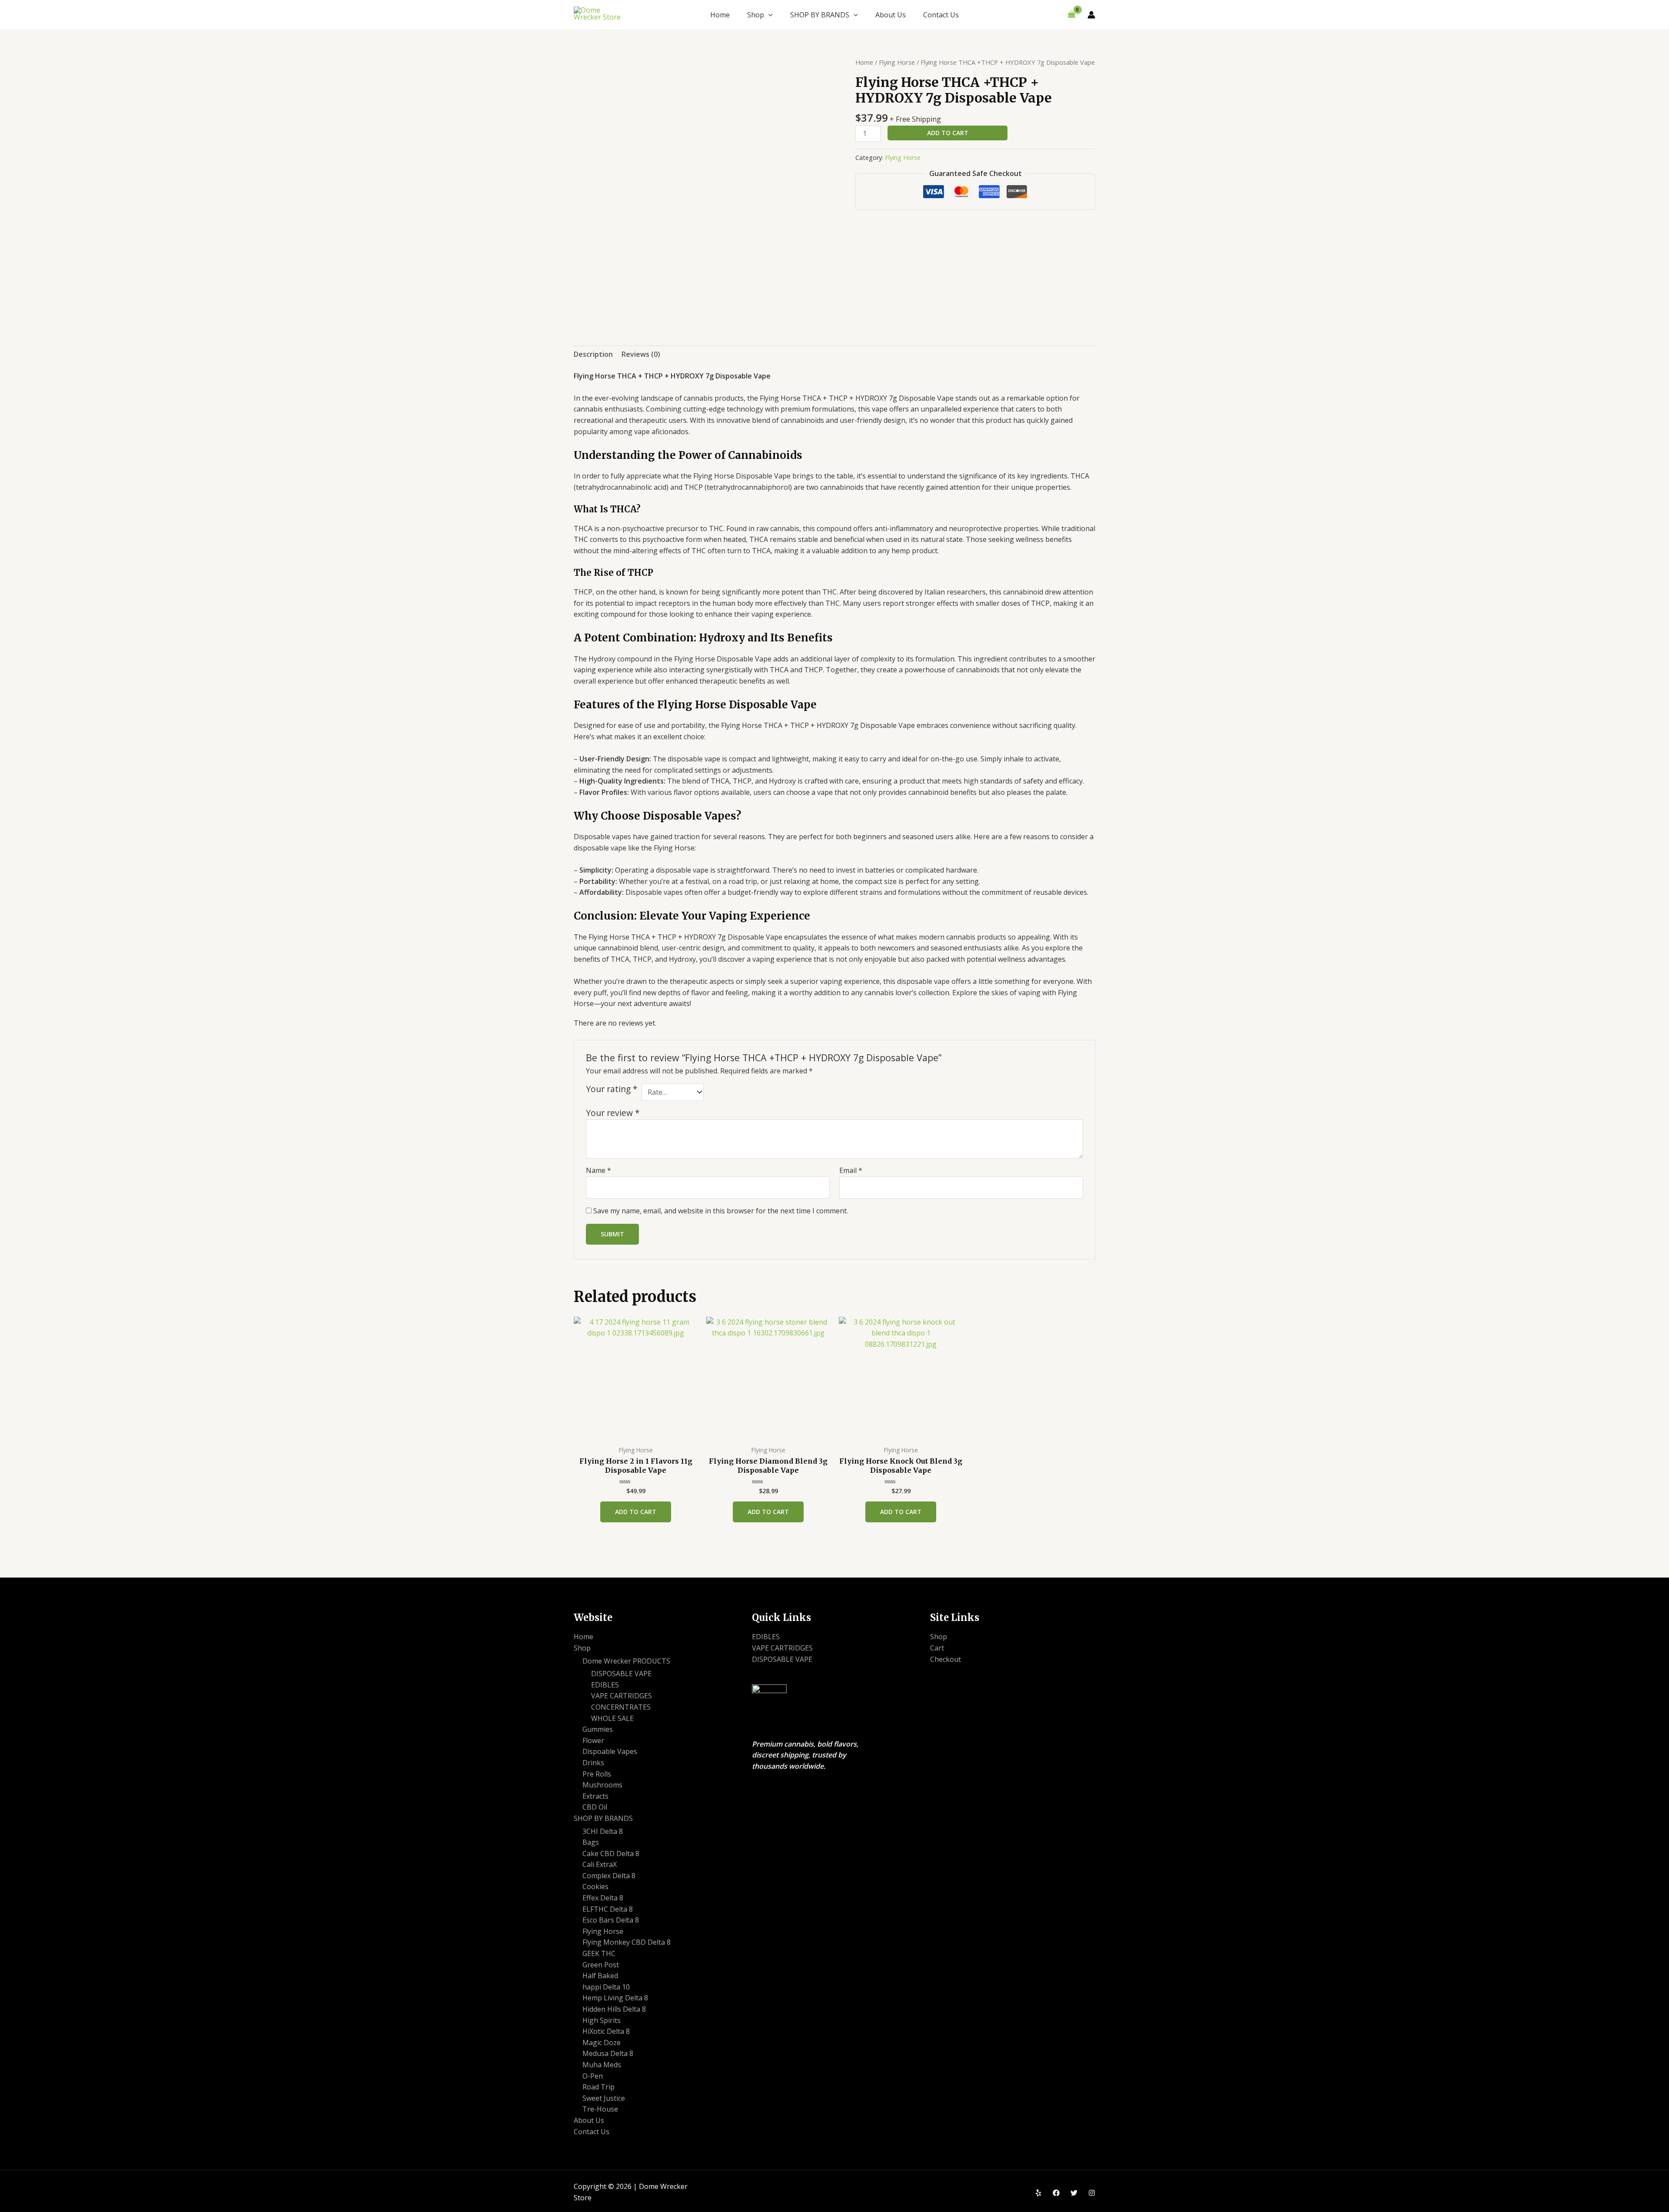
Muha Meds (602, 2065)
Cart (937, 1648)
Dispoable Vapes (610, 1751)
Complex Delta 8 (609, 1876)
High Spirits (602, 2020)
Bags (591, 1842)
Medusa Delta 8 (608, 2053)
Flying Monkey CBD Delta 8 (627, 1942)
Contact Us (941, 15)
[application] (768, 15)
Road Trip (598, 2087)
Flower (593, 1740)
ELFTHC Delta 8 (608, 1909)
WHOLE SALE (612, 1718)
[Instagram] (1092, 2193)
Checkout (946, 1659)
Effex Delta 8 (603, 1898)
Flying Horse (897, 62)
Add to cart (948, 133)
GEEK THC (599, 1953)
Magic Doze (602, 2043)
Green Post (601, 1965)
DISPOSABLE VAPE (621, 1674)
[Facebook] (1056, 2193)
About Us (891, 15)
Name (598, 1170)
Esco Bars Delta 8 (611, 1920)
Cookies (595, 1887)
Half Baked (600, 1976)
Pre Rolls (597, 1774)
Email (851, 1170)
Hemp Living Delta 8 (615, 1998)
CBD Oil (595, 1807)
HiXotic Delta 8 (606, 2031)
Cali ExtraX (600, 1864)
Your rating (612, 1089)
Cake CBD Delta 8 (611, 1853)
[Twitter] (1074, 2193)
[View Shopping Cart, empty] (1071, 15)
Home (720, 15)
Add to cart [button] (636, 1512)
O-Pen (593, 2076)
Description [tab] (593, 354)
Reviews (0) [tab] (641, 354)
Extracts (595, 1796)
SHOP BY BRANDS (820, 15)
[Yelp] (1038, 2193)
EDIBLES (605, 1685)
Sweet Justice (604, 2098)
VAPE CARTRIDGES (622, 1696)
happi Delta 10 (606, 1987)
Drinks (593, 1763)
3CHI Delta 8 (603, 1831)
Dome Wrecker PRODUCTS (626, 1661)
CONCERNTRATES (621, 1707)
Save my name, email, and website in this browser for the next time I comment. (721, 1211)
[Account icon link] (1091, 15)
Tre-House (600, 2109)
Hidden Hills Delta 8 (614, 2009)
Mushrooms (602, 1785)
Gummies (598, 1729)
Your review (613, 1113)
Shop (756, 15)
